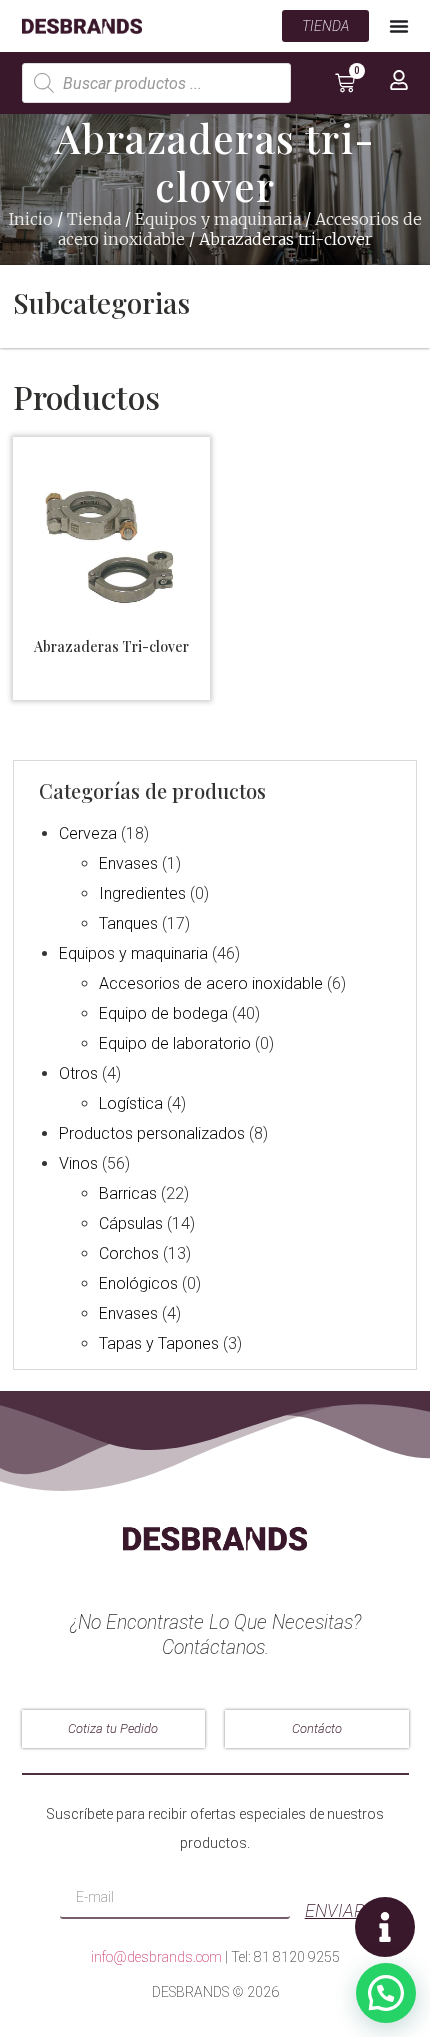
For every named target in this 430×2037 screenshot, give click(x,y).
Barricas (128, 1193)
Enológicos (138, 1283)
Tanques (128, 923)
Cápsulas (131, 1223)
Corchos (129, 1253)
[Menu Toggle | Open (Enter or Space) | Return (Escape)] (399, 26)
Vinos (78, 1163)
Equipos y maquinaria (218, 219)
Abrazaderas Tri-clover (111, 646)
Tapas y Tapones (159, 1343)
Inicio (31, 219)
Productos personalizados (152, 1133)
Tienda (94, 219)
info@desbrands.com (156, 1957)
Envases (128, 863)
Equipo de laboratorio (175, 1043)
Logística (131, 1103)
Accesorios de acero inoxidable (211, 983)
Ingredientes (142, 893)
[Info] (385, 1927)
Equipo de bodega (163, 1013)
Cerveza (88, 833)
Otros (78, 1073)
